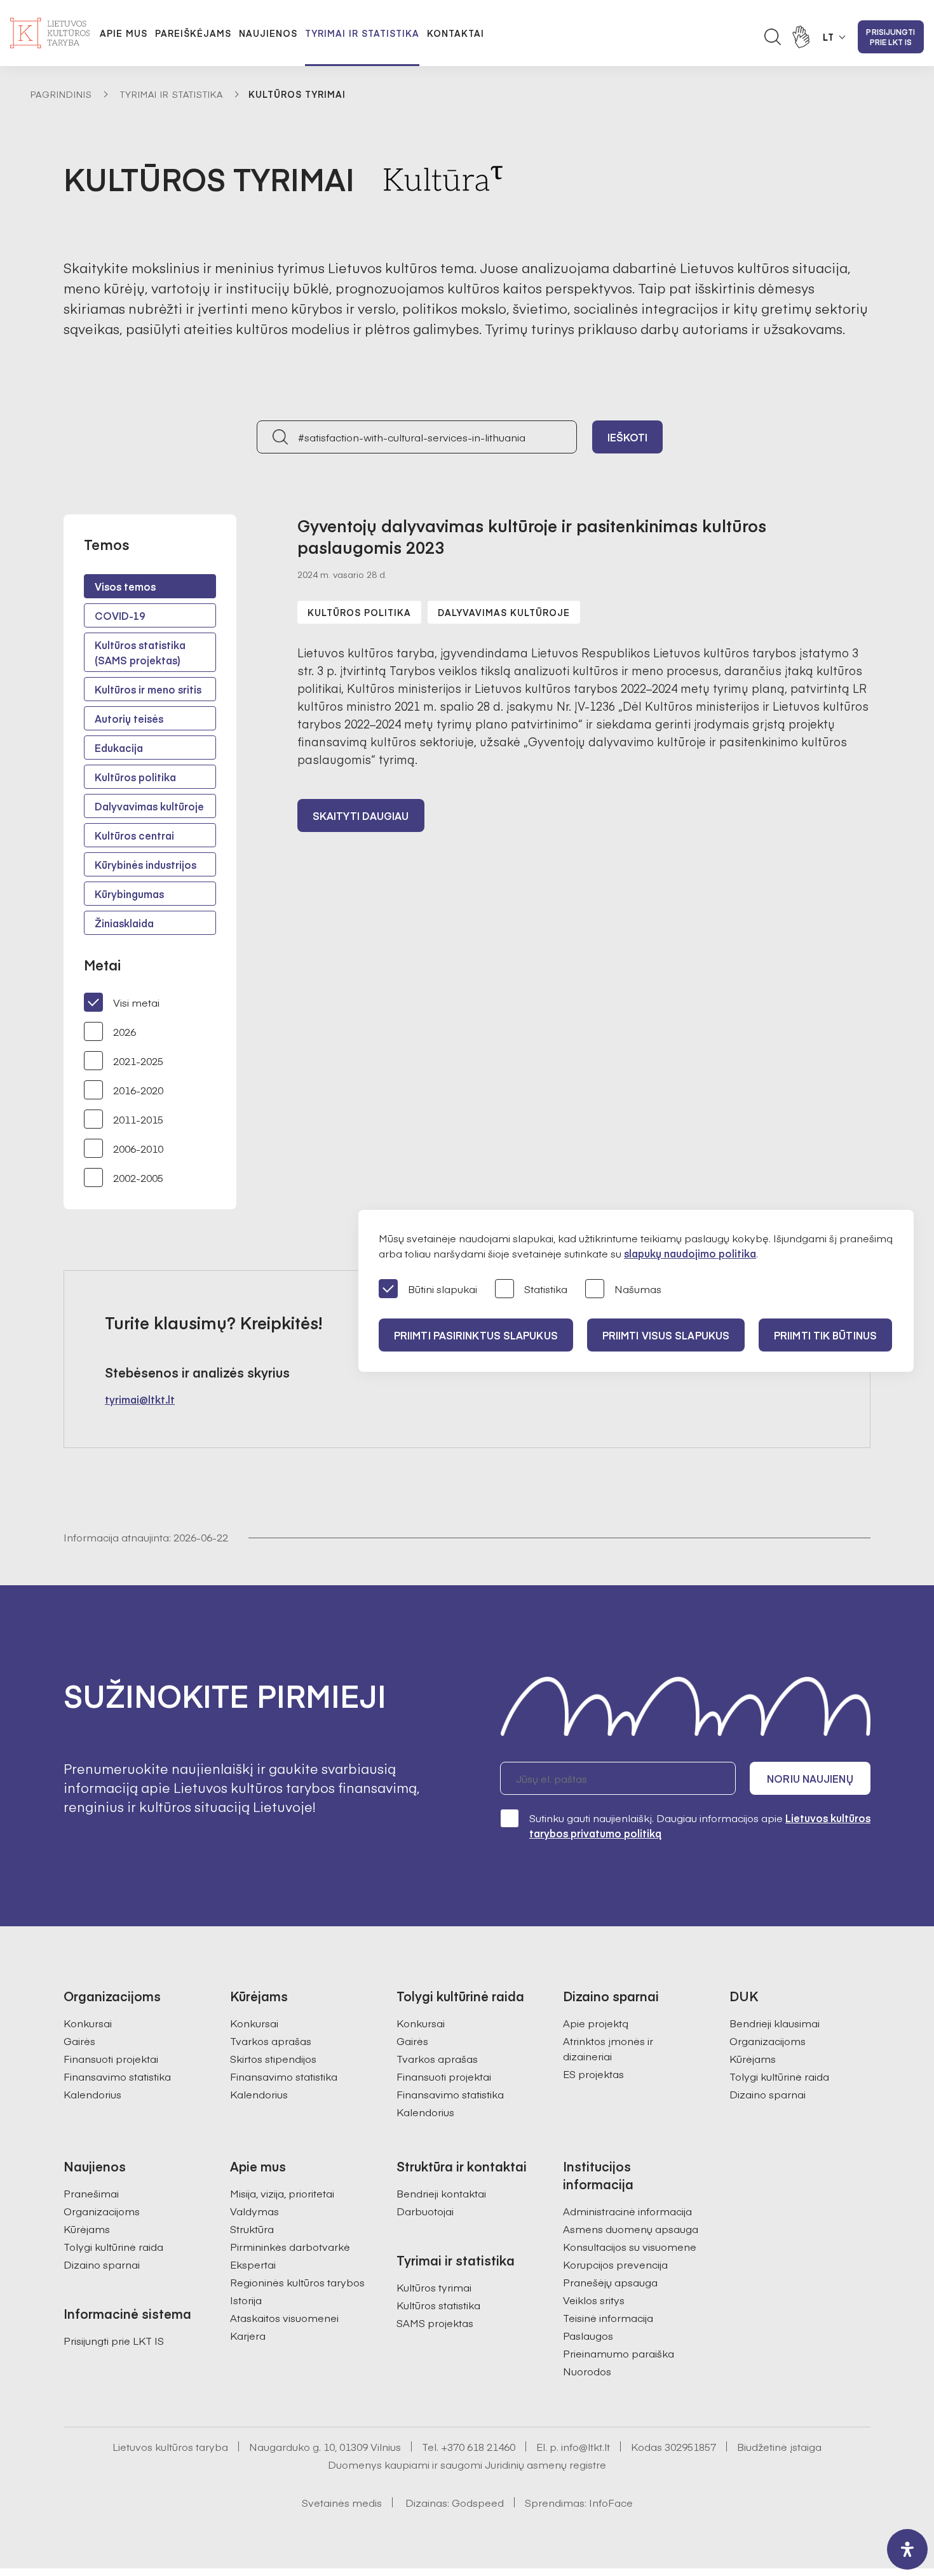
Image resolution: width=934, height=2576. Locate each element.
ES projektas (593, 2074)
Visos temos (125, 586)
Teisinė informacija (608, 2318)
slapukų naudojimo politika (690, 1253)
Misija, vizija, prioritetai (282, 2193)
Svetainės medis (342, 2502)
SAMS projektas (435, 2323)
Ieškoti (628, 437)
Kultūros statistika (438, 2305)
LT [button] (829, 37)
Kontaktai (456, 33)
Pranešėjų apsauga (610, 2282)
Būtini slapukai (443, 1289)
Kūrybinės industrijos (146, 864)
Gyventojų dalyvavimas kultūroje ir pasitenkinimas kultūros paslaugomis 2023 (532, 536)
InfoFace (611, 2502)
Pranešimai (91, 2193)
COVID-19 (120, 615)
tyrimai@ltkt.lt (140, 1399)
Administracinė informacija (627, 2211)
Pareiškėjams (193, 33)
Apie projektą (596, 2023)
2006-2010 (138, 1148)
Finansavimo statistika (117, 2076)
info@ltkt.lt (585, 2446)
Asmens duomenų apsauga (631, 2229)
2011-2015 (138, 1119)
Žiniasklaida (124, 923)
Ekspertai (253, 2264)
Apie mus (124, 33)
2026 (125, 1031)
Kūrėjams (753, 2058)
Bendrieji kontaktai (441, 2193)
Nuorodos (587, 2371)
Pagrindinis (61, 94)
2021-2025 (138, 1061)
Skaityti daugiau (361, 815)
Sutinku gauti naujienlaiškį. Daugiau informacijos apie (700, 1825)
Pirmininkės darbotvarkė (290, 2246)
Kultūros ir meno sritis (148, 689)
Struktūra (252, 2229)
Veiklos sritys (594, 2300)
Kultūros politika (135, 777)
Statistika (546, 1289)
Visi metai (136, 1002)
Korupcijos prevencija (615, 2264)
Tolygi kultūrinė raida (779, 2076)
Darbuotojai (425, 2211)
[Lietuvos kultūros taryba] (50, 33)
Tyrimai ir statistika (362, 33)
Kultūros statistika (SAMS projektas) (140, 652)
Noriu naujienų (810, 1778)
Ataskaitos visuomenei (284, 2318)
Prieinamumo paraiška (619, 2353)
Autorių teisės (129, 718)
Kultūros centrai (134, 835)
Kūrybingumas (129, 894)
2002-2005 (138, 1177)
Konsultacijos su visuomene (630, 2246)
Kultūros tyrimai (434, 2287)
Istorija (246, 2300)
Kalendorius (92, 2094)
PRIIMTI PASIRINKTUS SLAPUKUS (476, 1335)
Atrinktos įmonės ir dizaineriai (608, 2048)
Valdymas (254, 2211)
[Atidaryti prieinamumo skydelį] (907, 2549)
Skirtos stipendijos (273, 2058)
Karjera (248, 2335)
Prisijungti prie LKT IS (890, 37)
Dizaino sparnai (768, 2094)
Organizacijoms (768, 2041)
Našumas (638, 1289)
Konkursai (88, 2023)
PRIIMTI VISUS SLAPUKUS (666, 1335)
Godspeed (478, 2502)
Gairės (79, 2041)
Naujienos (268, 33)
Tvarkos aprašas (271, 2041)
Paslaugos (588, 2335)
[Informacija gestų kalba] (801, 37)
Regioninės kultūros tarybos (297, 2282)
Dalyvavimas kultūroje (149, 806)
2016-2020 (138, 1090)
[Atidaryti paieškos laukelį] (773, 37)
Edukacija (119, 748)
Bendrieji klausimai (775, 2023)
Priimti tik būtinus (825, 1335)
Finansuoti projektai (111, 2058)
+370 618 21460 (478, 2446)
